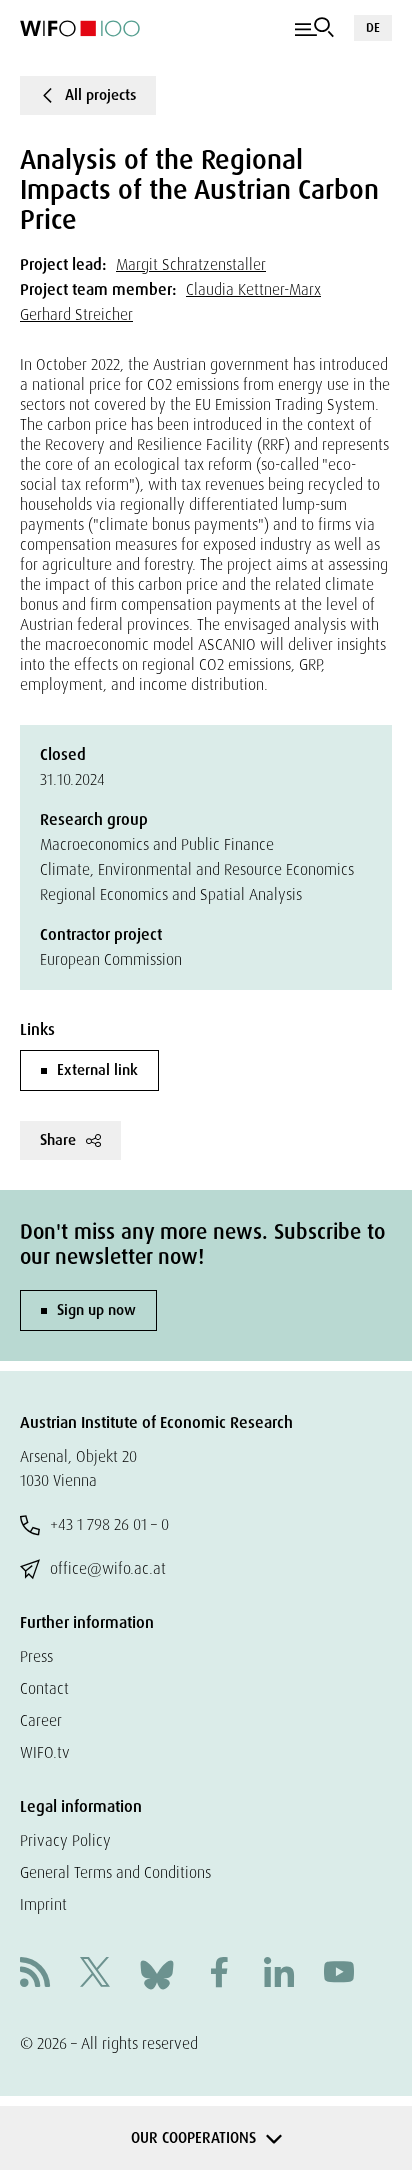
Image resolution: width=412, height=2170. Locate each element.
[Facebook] (219, 1974)
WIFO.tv (45, 1752)
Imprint (43, 1904)
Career (41, 1720)
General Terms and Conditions (115, 1872)
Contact (44, 1688)
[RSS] (35, 1974)
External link (97, 1070)
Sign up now (96, 1310)
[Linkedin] (279, 1974)
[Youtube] (339, 1974)
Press (36, 1656)
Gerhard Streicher (76, 314)
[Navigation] (314, 28)
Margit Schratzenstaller (191, 264)
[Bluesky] (157, 1973)
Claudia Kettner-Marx (253, 289)
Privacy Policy (65, 1840)
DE (373, 27)
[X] (95, 1974)
